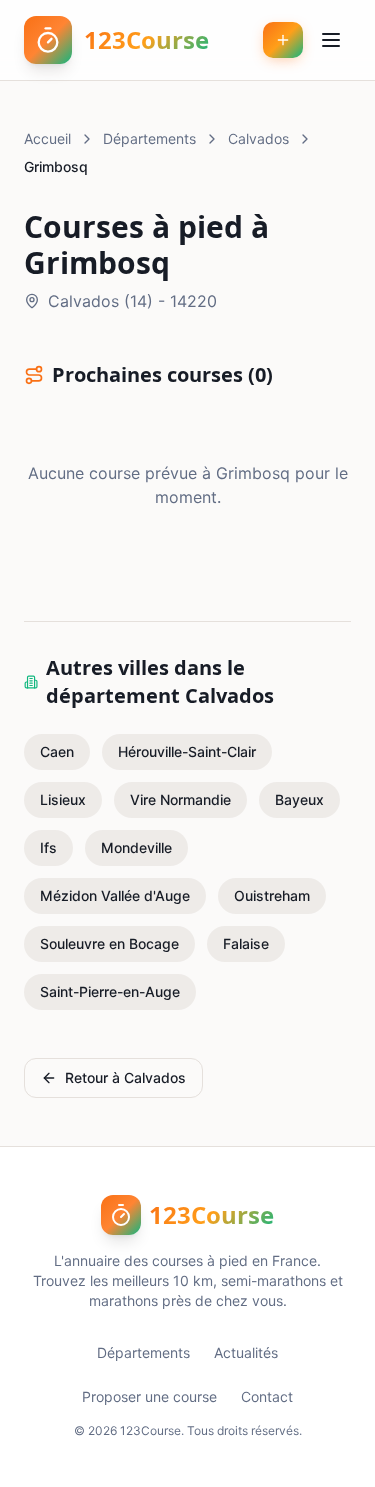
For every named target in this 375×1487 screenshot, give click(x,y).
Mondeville (136, 847)
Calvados (258, 138)
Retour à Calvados (125, 1077)
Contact (267, 1396)
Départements (149, 138)
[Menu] (331, 40)
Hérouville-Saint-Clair (187, 751)
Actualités (246, 1352)
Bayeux (299, 799)
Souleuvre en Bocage (109, 943)
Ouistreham (272, 895)
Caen (57, 751)
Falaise (246, 943)
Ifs (48, 847)
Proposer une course (149, 1396)
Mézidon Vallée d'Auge (115, 895)
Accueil (47, 138)
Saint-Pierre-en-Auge (110, 991)
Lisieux (63, 799)
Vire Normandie (180, 799)
